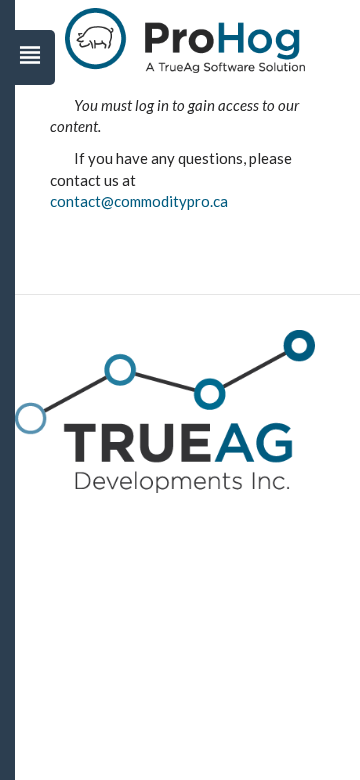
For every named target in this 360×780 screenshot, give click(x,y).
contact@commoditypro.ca (139, 201)
